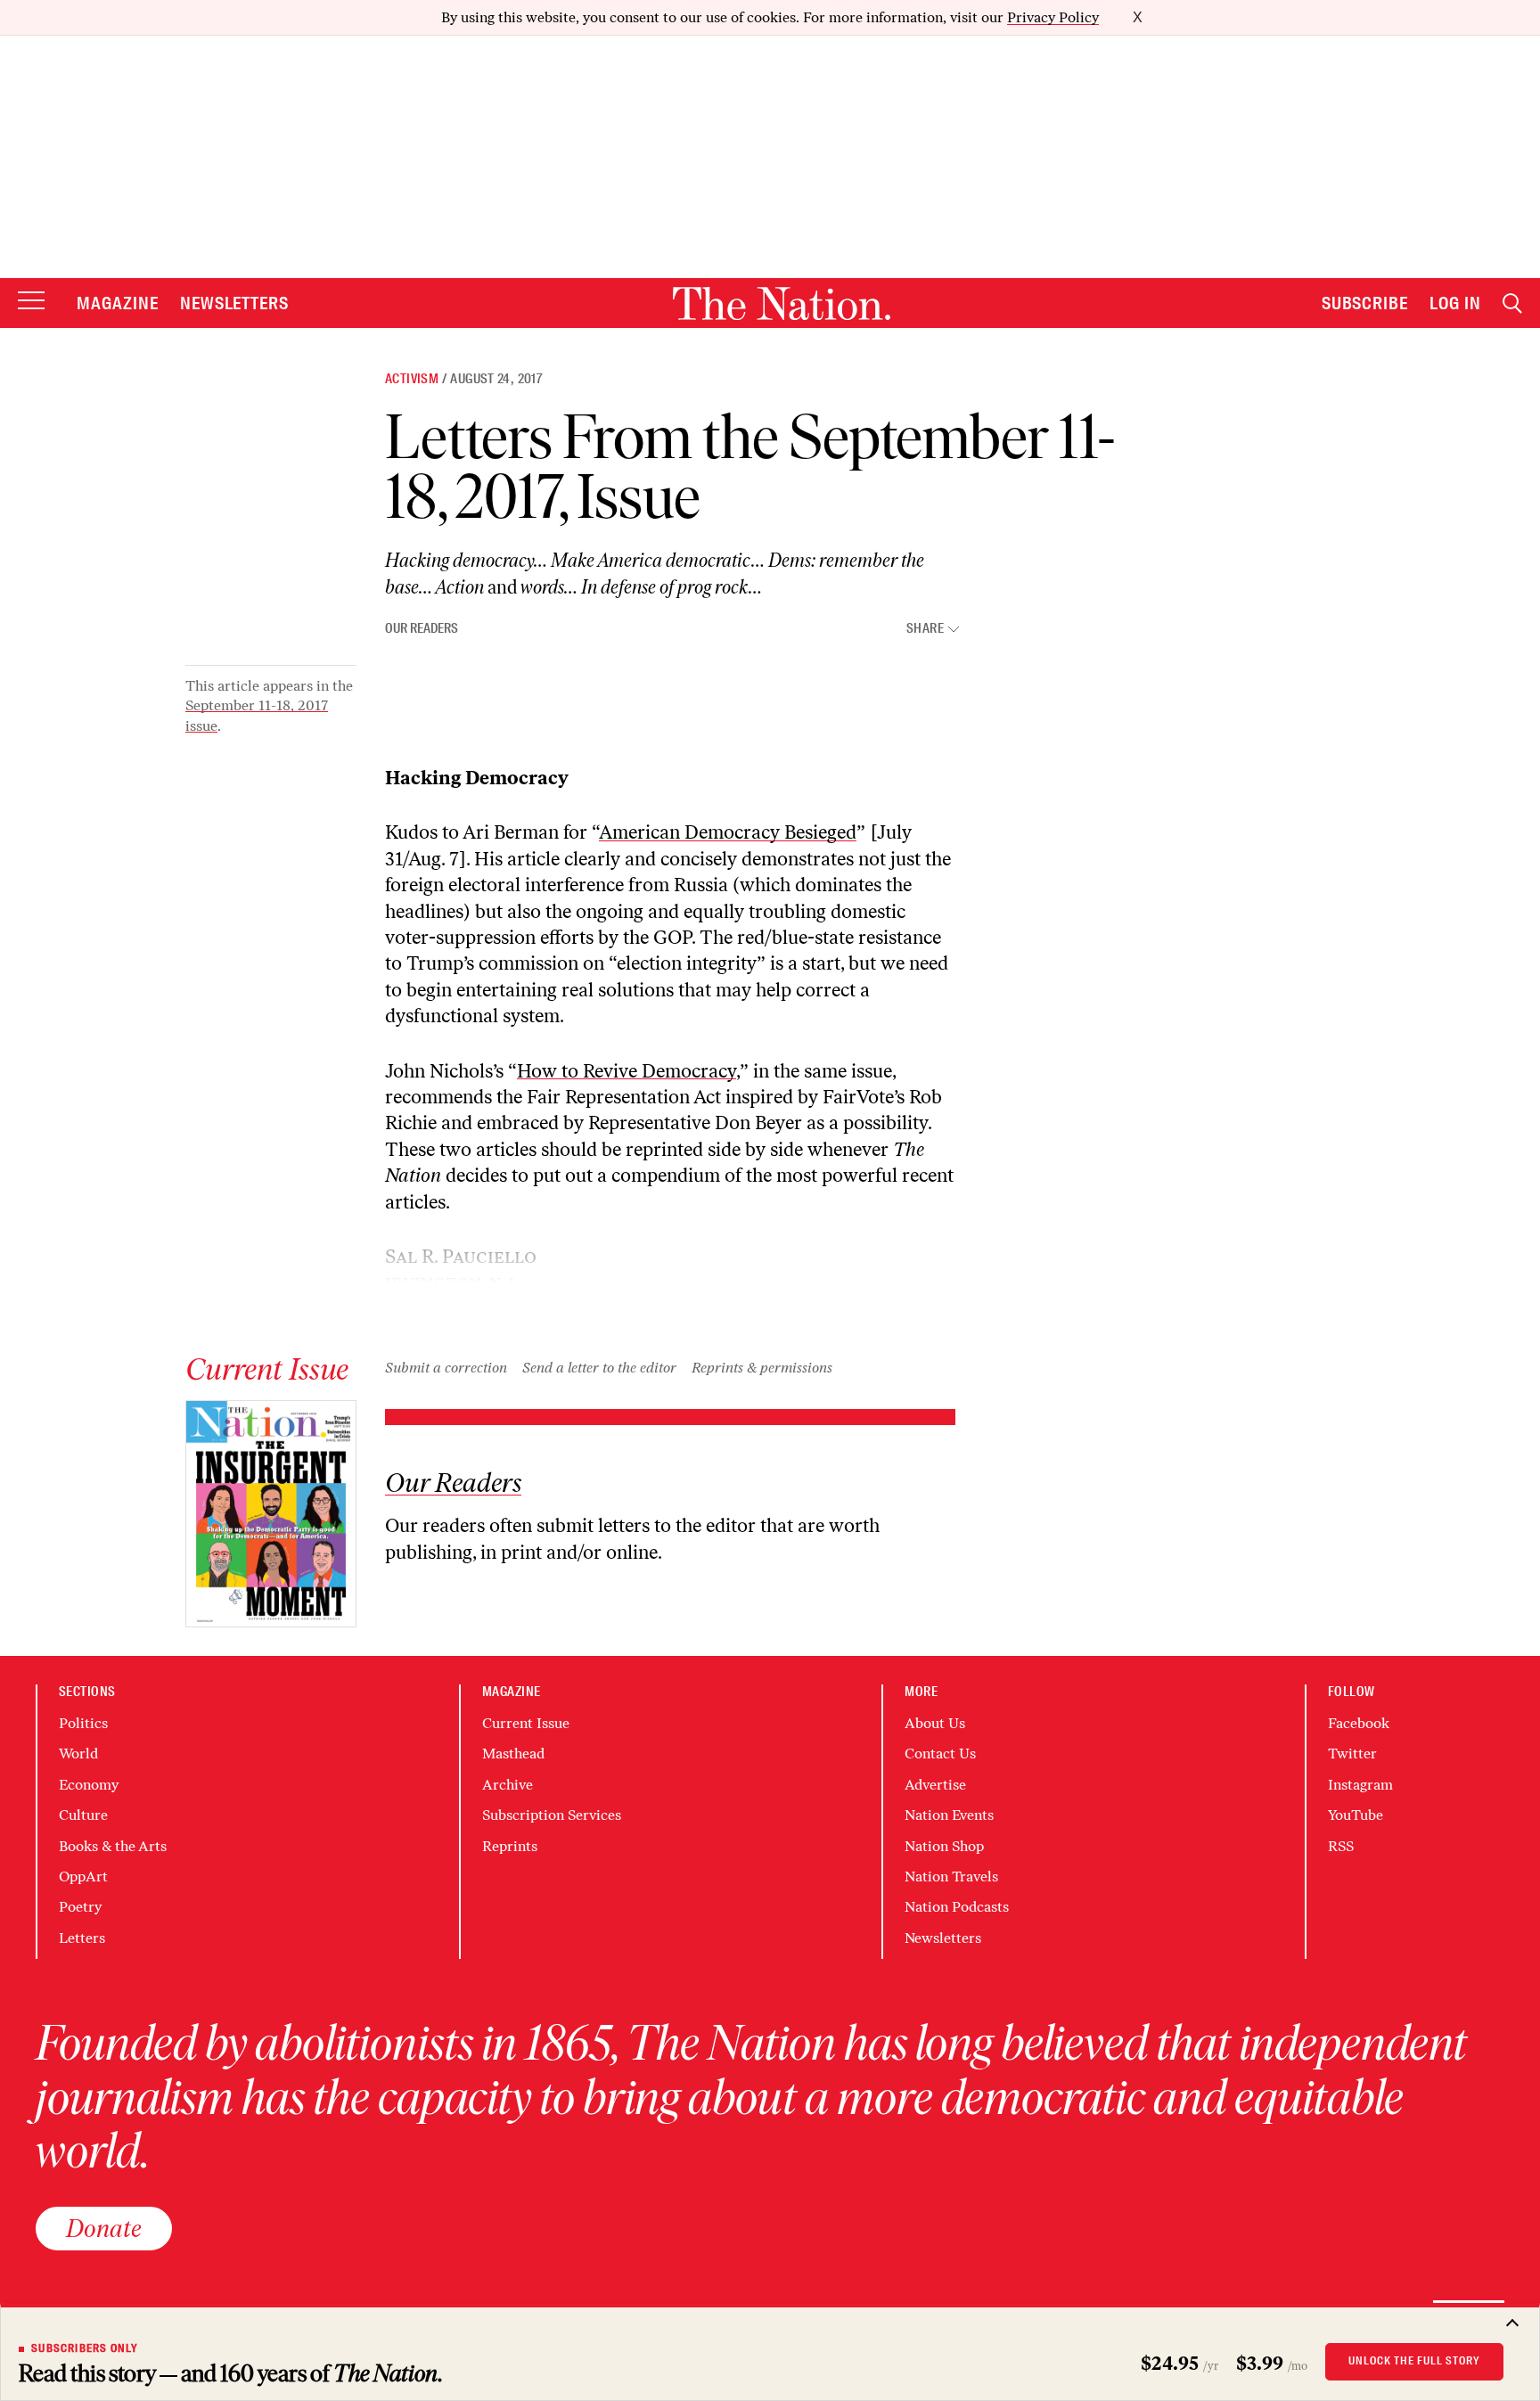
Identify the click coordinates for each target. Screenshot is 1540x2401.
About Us (935, 1723)
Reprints (510, 1846)
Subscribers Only (85, 2348)
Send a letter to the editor (599, 1368)
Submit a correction (446, 1368)
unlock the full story (1414, 2361)
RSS (1341, 1846)
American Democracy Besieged (728, 832)
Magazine (118, 303)
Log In (1455, 303)
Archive (508, 1785)
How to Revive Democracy (627, 1071)
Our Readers (422, 628)
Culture (83, 1815)
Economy (89, 1785)
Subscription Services (552, 1815)
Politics (83, 1723)
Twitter (1352, 1754)
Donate (104, 2228)
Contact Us (940, 1754)
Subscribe (1365, 303)
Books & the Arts (113, 1846)
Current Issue (526, 1723)
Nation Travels (951, 1877)
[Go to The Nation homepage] (782, 303)
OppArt (83, 1877)
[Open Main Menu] (31, 302)
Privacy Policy (1053, 17)
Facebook (1359, 1723)
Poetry (80, 1907)
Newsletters (235, 303)
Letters (82, 1938)
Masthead (513, 1754)
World (78, 1754)
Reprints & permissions (762, 1368)
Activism (412, 379)
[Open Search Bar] (1512, 303)
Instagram (1360, 1785)
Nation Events (949, 1815)
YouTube (1356, 1815)
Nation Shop (944, 1846)
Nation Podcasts (957, 1907)
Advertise (935, 1785)
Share (925, 629)
